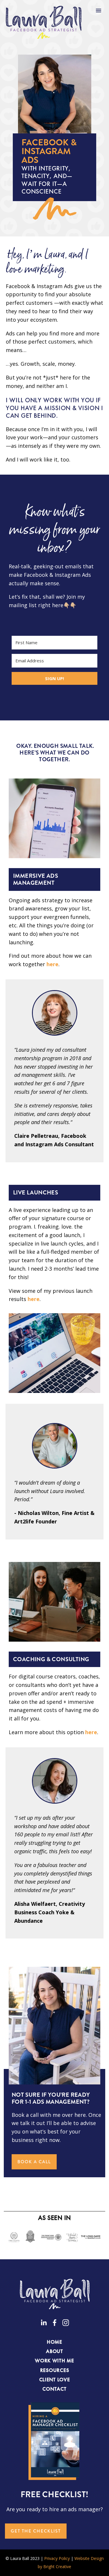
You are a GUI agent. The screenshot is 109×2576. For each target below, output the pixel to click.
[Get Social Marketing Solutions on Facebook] (55, 2323)
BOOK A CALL (34, 2162)
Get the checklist (36, 2531)
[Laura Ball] (44, 2323)
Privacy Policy (57, 2558)
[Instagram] (66, 2323)
